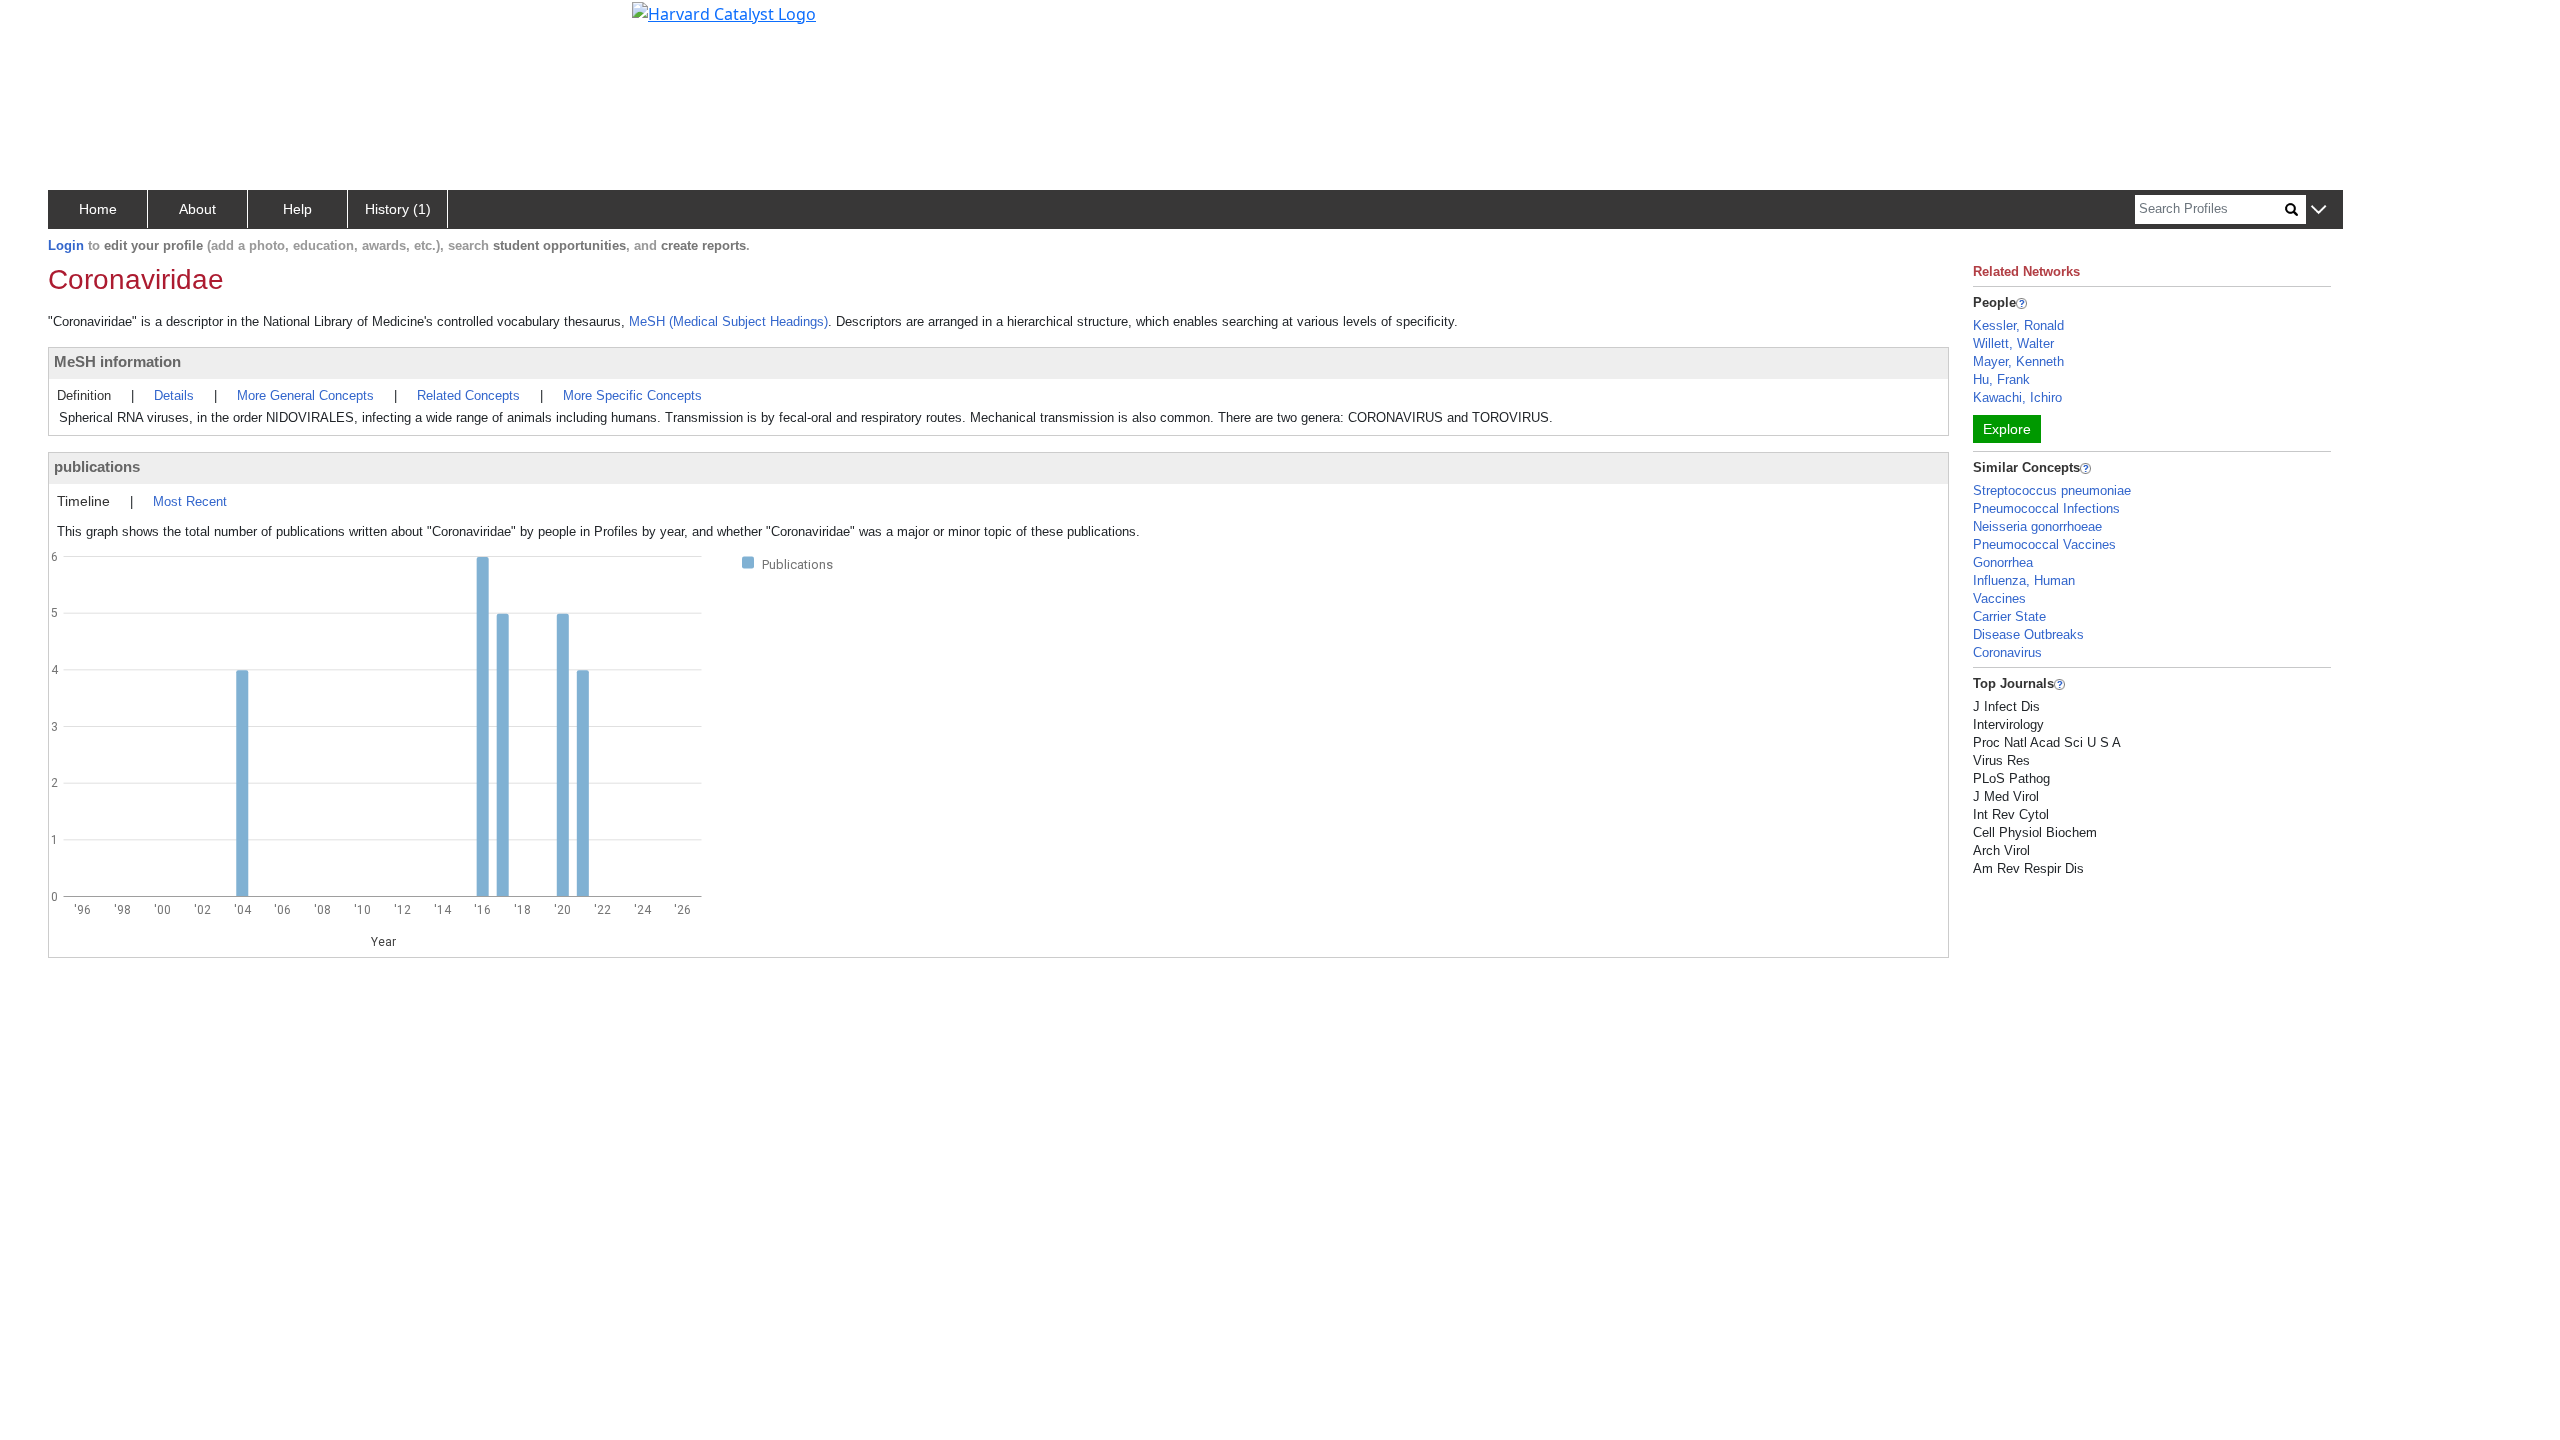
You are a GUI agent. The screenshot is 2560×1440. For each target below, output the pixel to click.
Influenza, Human (2024, 580)
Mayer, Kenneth (2018, 361)
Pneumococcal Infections (2046, 508)
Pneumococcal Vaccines (2044, 544)
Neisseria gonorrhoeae (2037, 526)
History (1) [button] (398, 209)
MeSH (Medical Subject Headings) (728, 321)
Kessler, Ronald (2018, 325)
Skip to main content (83, 24)
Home (98, 209)
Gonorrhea (2003, 562)
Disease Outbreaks (2028, 634)
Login (66, 245)
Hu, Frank (2001, 379)
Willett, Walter (2013, 343)
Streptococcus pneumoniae (2052, 490)
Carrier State (2009, 616)
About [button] (197, 209)
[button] (2318, 210)
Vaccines (1999, 598)
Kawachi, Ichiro (2017, 397)
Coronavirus (2007, 652)
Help (297, 209)
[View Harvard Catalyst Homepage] (724, 12)
